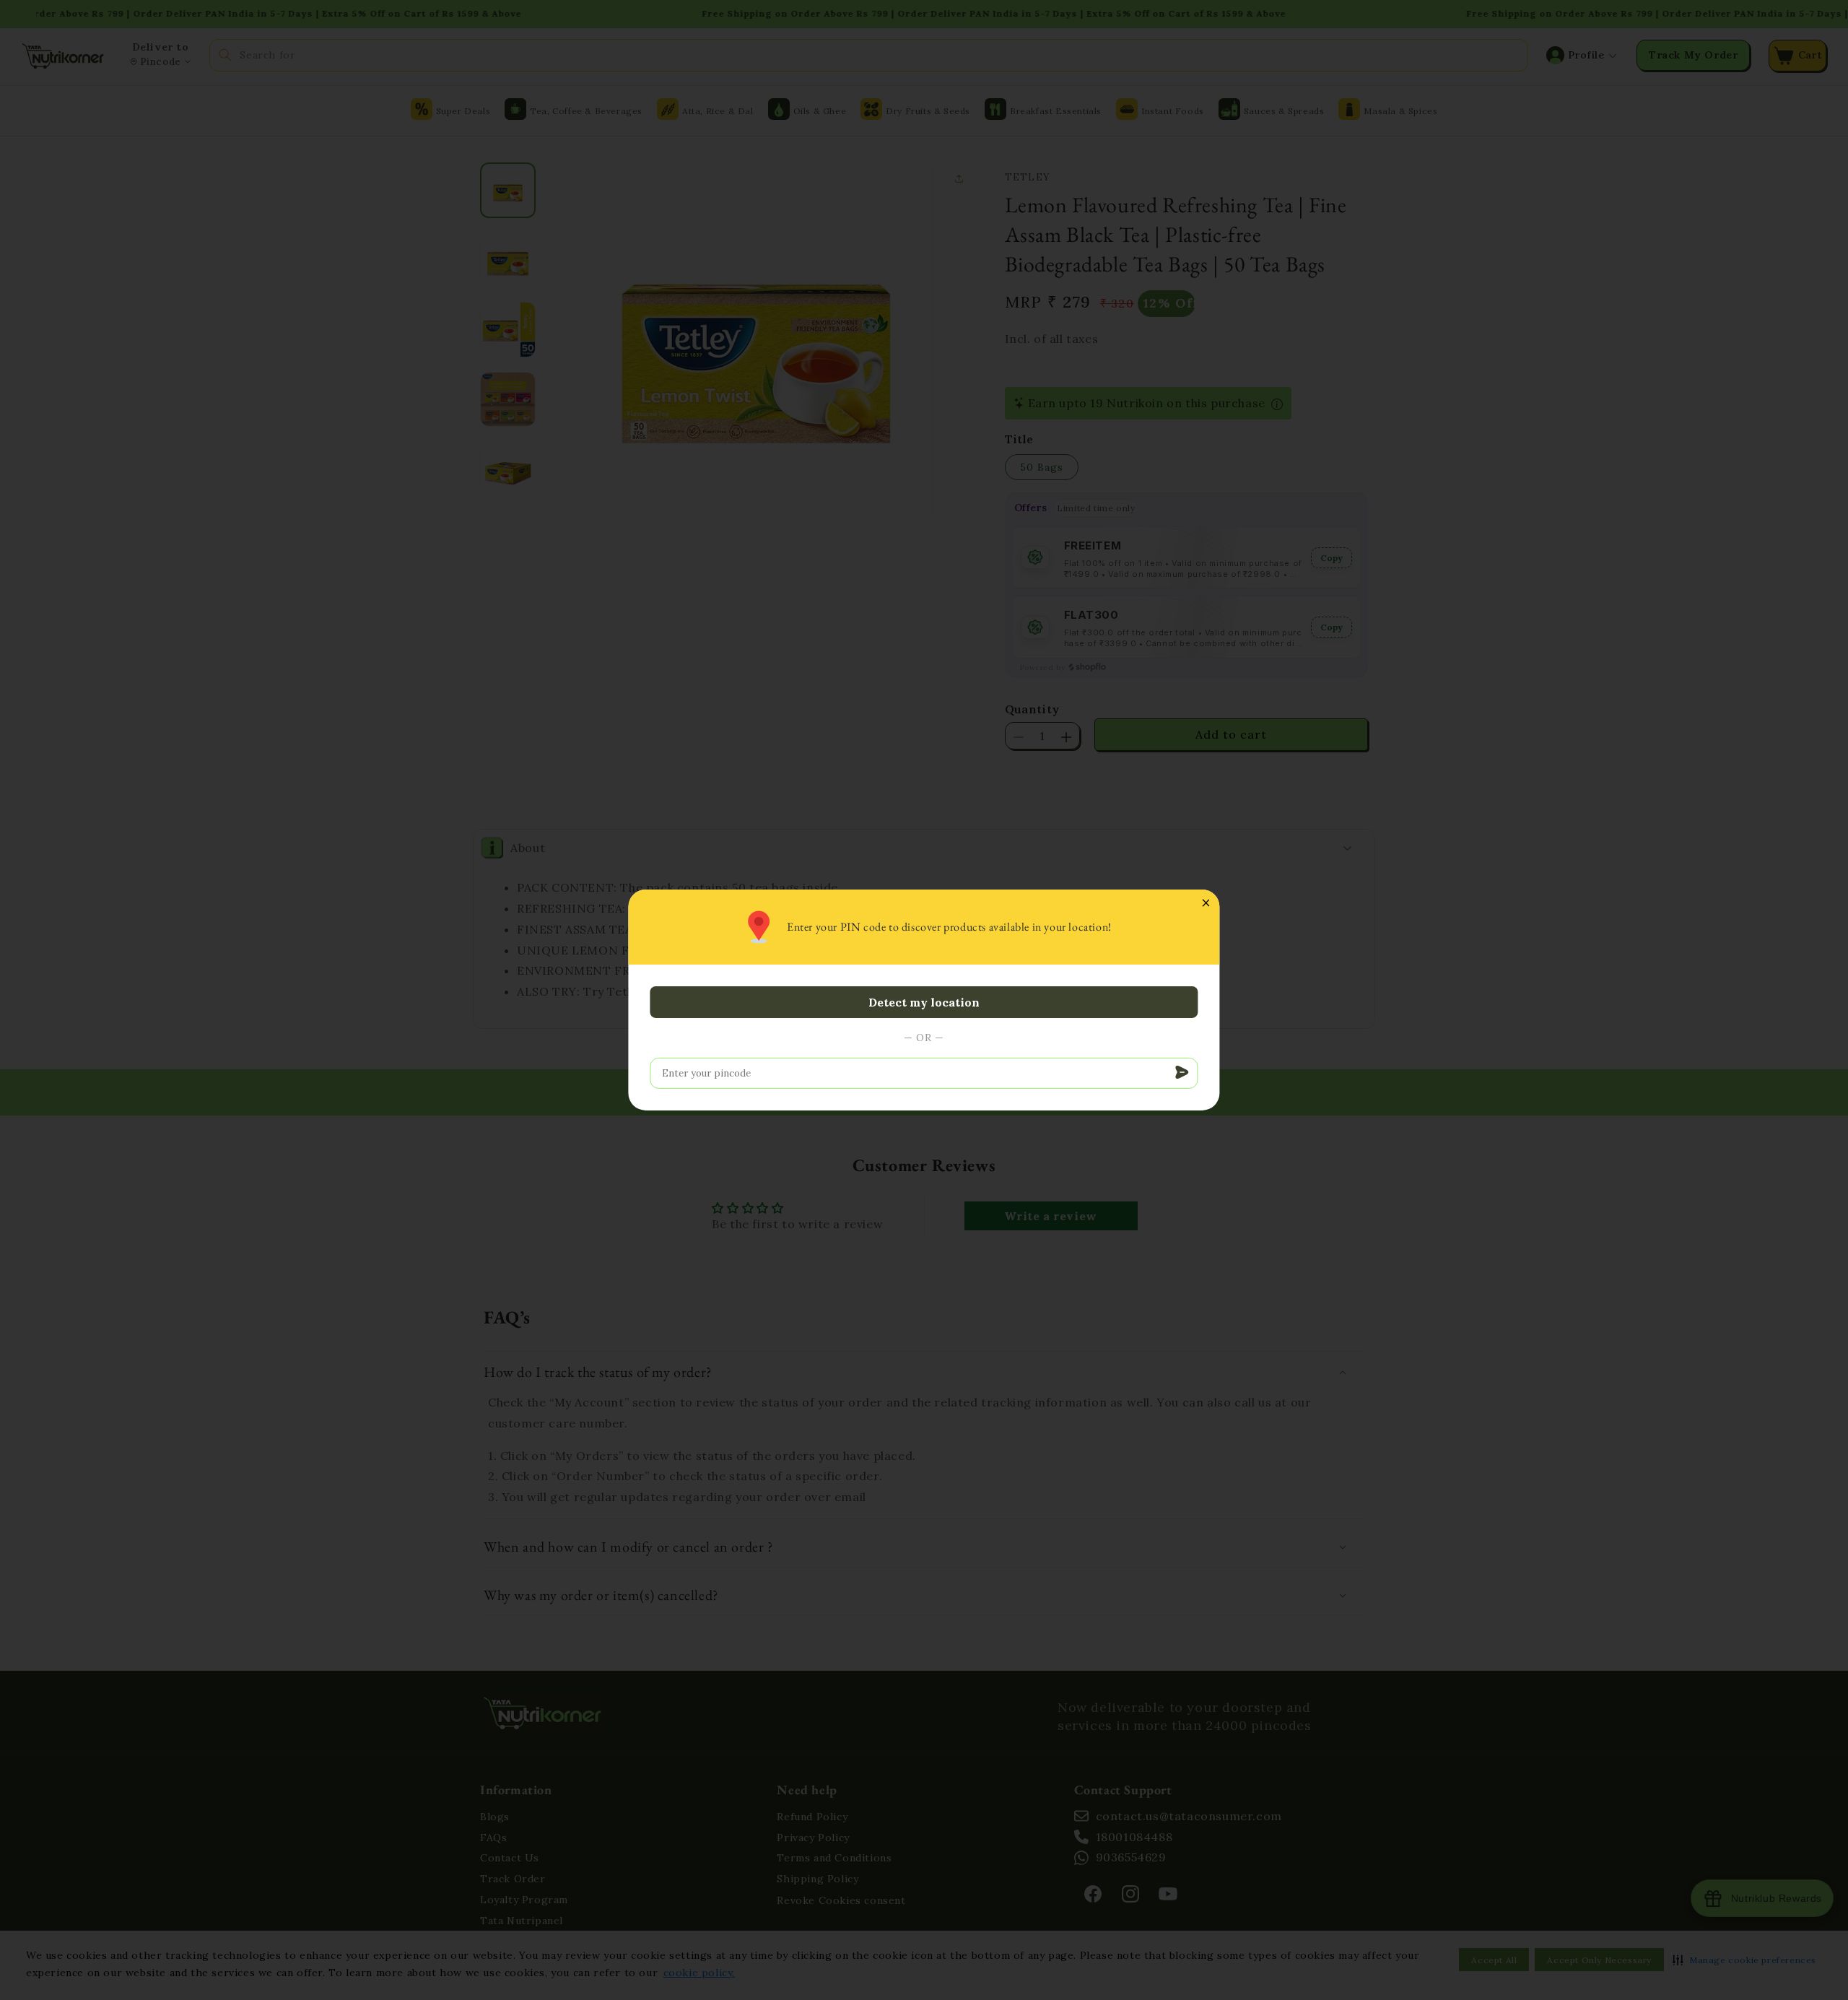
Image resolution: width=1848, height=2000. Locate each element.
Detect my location (924, 1002)
